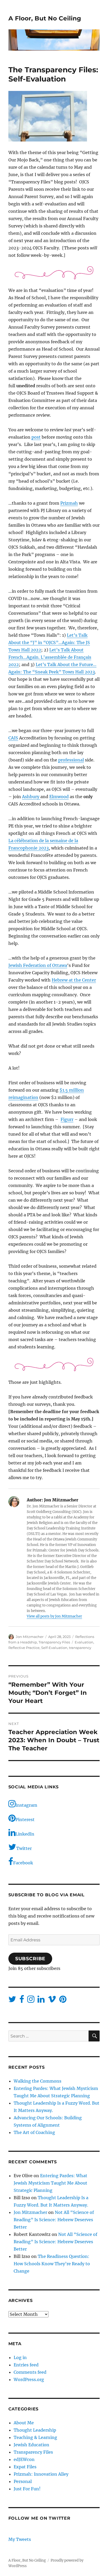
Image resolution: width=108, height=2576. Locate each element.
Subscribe (30, 1959)
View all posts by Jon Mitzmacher (54, 1616)
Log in (20, 2357)
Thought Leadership (35, 2430)
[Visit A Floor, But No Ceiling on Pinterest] (63, 2001)
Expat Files (25, 2467)
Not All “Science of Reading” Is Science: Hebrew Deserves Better (54, 2220)
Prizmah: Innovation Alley (41, 2474)
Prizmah (69, 503)
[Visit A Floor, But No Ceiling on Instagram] (31, 2001)
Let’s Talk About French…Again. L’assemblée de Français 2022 (50, 657)
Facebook (23, 1863)
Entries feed (26, 2365)
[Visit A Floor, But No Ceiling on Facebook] (22, 2001)
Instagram (26, 1805)
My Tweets (20, 2539)
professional (71, 760)
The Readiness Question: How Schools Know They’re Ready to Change (52, 2264)
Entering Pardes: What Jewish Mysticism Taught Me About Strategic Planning (50, 2183)
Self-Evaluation (54, 1648)
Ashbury (31, 797)
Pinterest (25, 1820)
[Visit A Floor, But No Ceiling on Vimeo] (52, 2001)
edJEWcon (24, 2459)
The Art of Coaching (34, 2132)
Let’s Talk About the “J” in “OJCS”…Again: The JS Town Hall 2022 (49, 642)
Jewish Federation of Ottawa (38, 965)
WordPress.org (29, 2379)
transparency (80, 1648)
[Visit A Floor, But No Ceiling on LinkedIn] (41, 2001)
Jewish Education (31, 2445)
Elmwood (59, 797)
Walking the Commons (37, 2081)
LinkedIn (25, 1834)
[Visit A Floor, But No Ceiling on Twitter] (12, 2001)
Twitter (24, 1848)
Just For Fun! (27, 2489)
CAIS (13, 738)
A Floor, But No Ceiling (45, 18)
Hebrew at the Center (74, 980)
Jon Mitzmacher (30, 1637)
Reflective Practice (24, 1648)
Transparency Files (54, 1642)
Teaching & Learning (35, 2437)
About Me (24, 2423)
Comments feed (30, 2372)
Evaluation (84, 1642)
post (36, 437)
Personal (23, 2481)
